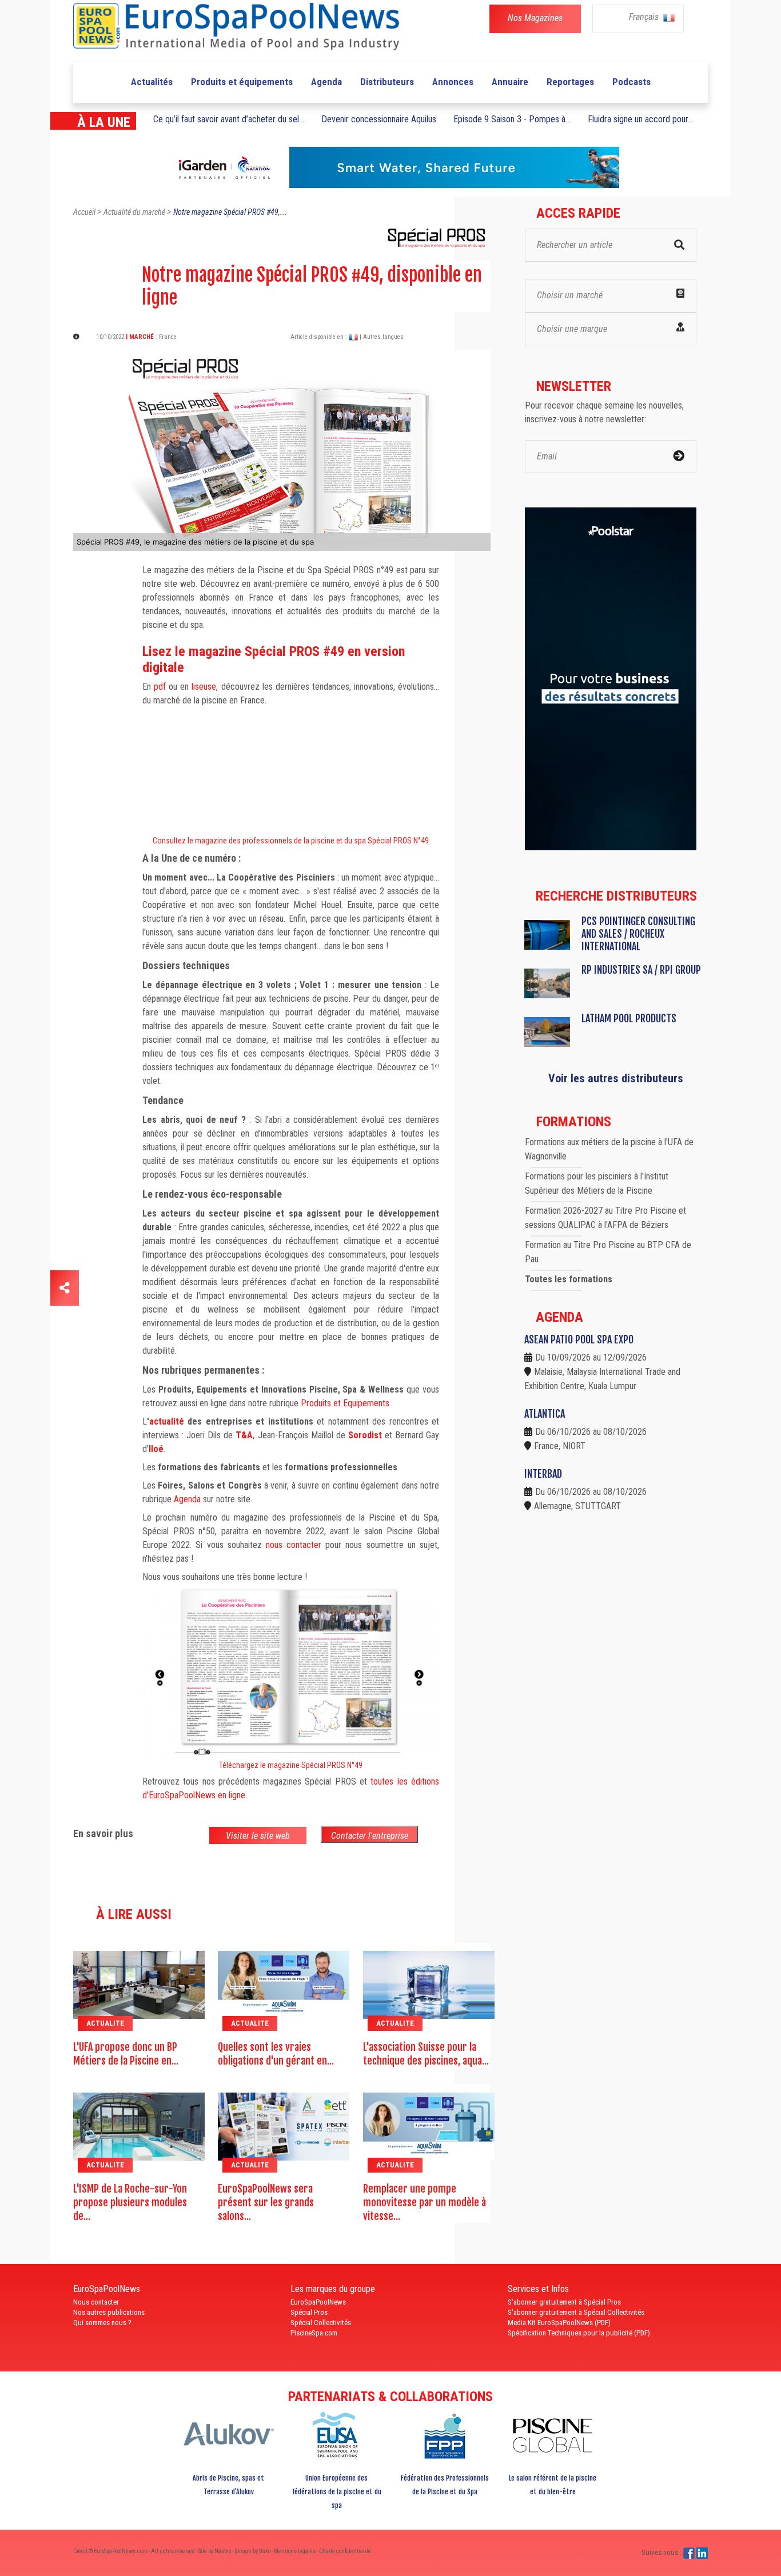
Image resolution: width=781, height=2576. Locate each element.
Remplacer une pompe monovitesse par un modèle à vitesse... (425, 2202)
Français (645, 17)
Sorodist (365, 1435)
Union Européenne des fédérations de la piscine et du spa (337, 2492)
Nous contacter (96, 2302)
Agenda (326, 82)
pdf (160, 687)
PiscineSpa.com (314, 2333)
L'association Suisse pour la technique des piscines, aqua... (426, 2054)
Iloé (156, 1449)
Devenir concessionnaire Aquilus (379, 119)
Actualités (152, 82)
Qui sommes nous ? (102, 2323)
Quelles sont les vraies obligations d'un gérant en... (276, 2054)
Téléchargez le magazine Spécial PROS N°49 (291, 1765)
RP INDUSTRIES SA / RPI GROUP (641, 970)
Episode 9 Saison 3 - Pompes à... (512, 119)
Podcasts (631, 82)
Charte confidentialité (345, 2551)
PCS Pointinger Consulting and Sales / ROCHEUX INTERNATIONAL (638, 934)
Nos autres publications (109, 2312)
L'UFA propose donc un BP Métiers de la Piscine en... (126, 2054)
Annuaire (510, 82)
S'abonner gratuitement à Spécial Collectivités (576, 2312)
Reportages (570, 82)
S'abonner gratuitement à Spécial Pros (564, 2302)
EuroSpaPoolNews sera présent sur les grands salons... (266, 2202)
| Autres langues (382, 337)
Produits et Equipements (345, 1403)
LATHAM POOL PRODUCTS (629, 1018)
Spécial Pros (309, 2312)
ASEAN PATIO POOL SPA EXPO (579, 1339)
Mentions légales (295, 2551)
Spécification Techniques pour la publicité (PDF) (579, 2333)
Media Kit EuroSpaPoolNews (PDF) (559, 2323)
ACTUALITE (105, 2023)
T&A (244, 1435)
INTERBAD (543, 1474)
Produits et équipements (242, 82)
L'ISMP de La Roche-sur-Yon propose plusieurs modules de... (130, 2202)
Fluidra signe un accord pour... (640, 119)
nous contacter (294, 1545)
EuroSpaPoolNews (318, 2302)
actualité (167, 1421)
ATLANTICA (545, 1414)
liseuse (204, 687)
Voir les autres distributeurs (616, 1078)
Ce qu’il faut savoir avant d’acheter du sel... (229, 119)
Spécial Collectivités (321, 2323)
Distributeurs (387, 82)
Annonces (453, 82)
